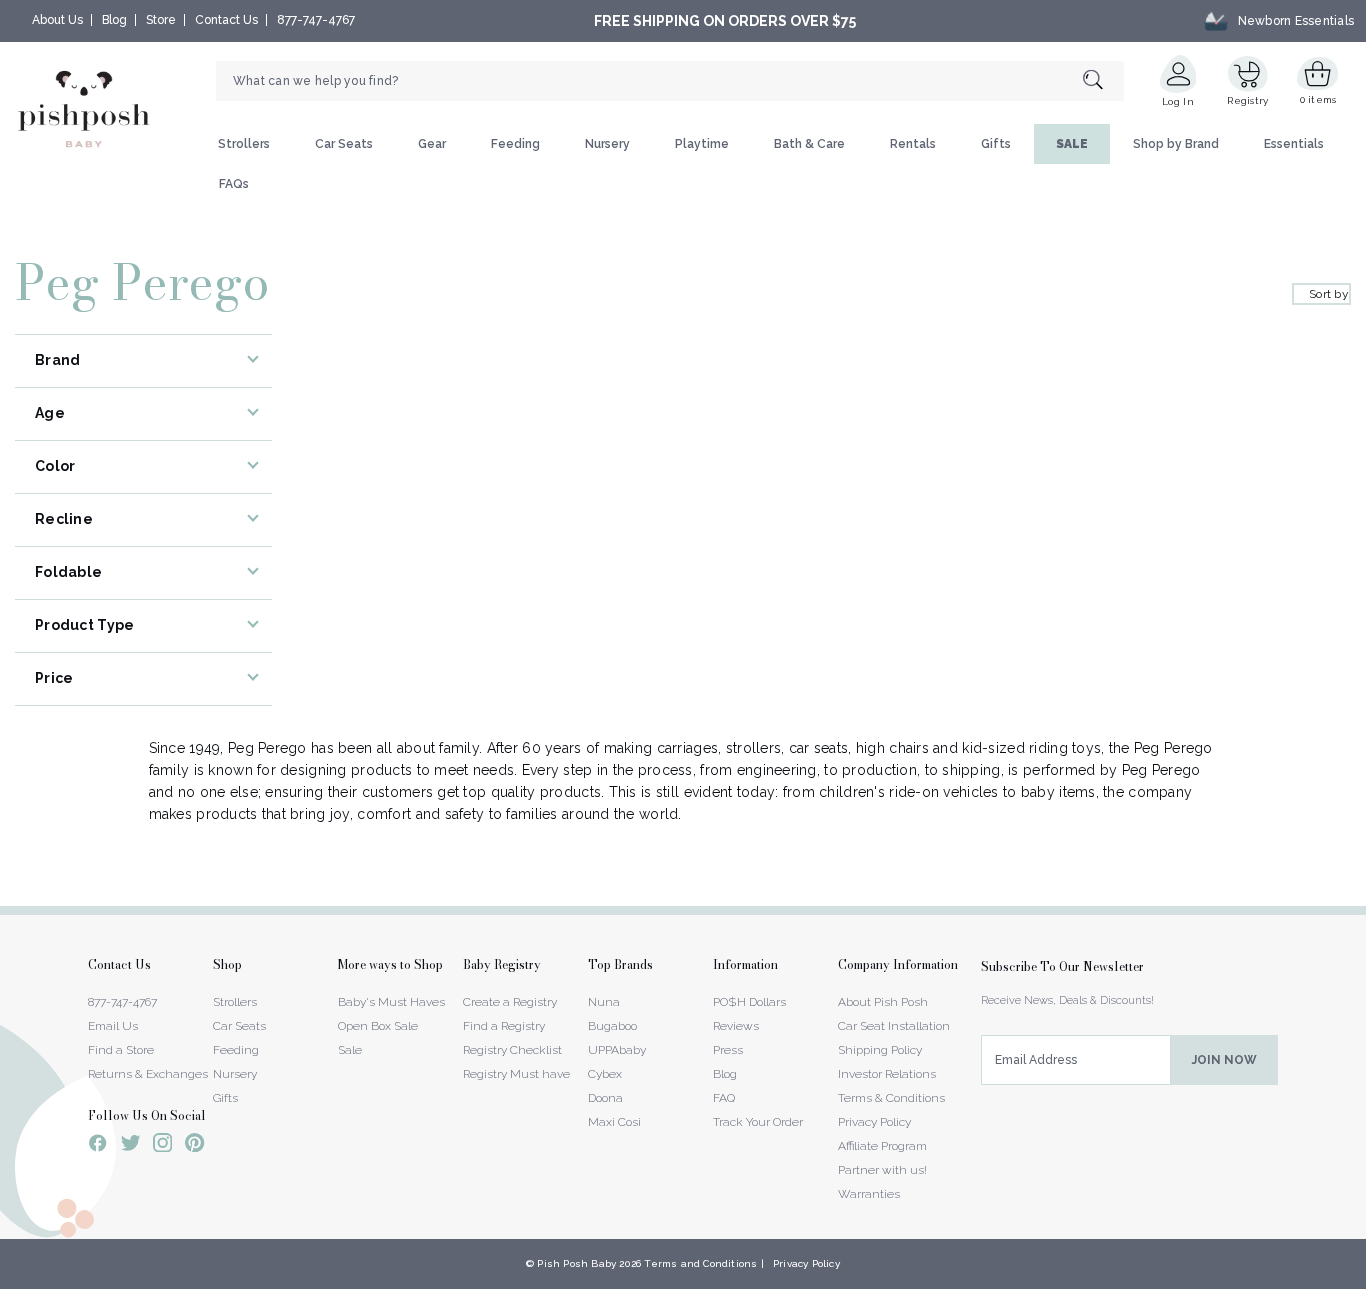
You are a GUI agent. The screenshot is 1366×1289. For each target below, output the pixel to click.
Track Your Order (758, 1122)
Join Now (1224, 1060)
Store (161, 20)
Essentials (1294, 144)
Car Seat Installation (894, 1026)
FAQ (724, 1098)
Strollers (244, 144)
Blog (114, 20)
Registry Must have (516, 1074)
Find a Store (121, 1050)
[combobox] (670, 81)
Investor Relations (887, 1074)
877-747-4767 (316, 20)
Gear (432, 144)
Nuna (604, 1002)
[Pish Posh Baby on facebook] (98, 1146)
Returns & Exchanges (148, 1074)
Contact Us (226, 20)
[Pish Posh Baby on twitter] (130, 1146)
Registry (1247, 100)
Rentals (913, 144)
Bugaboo (612, 1026)
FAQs (234, 184)
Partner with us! (882, 1170)
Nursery (607, 144)
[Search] (1103, 81)
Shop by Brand (1176, 144)
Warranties (869, 1194)
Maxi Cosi (614, 1122)
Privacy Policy (874, 1122)
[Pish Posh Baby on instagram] (162, 1146)
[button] (1365, 1278)
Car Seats (344, 144)
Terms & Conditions (891, 1098)
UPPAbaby (617, 1050)
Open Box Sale (378, 1026)
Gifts (996, 144)
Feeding (515, 144)
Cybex (605, 1074)
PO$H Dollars (749, 1002)
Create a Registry (510, 1002)
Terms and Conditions (700, 1263)
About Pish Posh (883, 1002)
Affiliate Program (882, 1146)
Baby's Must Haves (391, 1002)
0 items (1318, 99)
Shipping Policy (880, 1050)
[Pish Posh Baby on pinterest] (194, 1146)
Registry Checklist (512, 1050)
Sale (350, 1050)
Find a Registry (504, 1026)
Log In (1178, 101)
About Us (57, 20)
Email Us (113, 1026)
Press (728, 1050)
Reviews (736, 1026)
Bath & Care (809, 144)
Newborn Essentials (1296, 21)
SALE (1072, 144)
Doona (605, 1098)
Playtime (702, 144)
